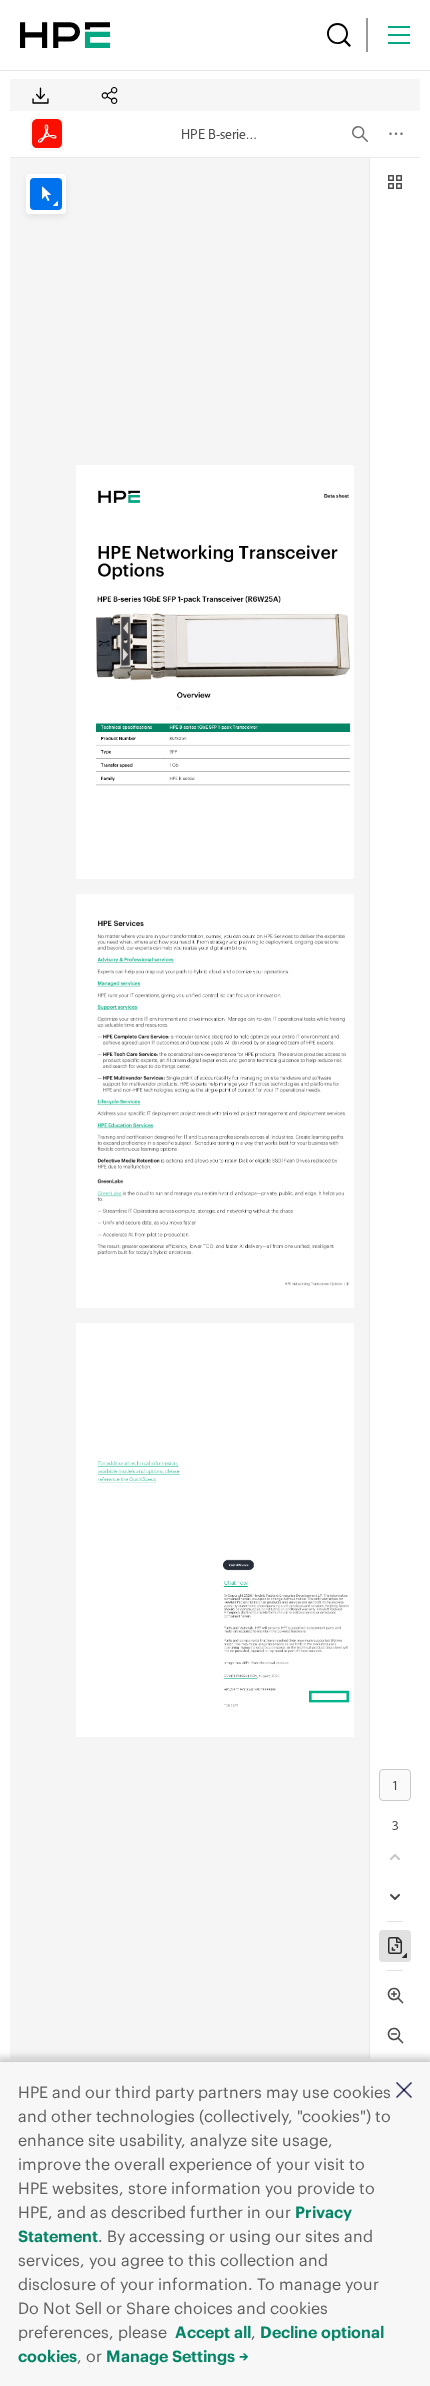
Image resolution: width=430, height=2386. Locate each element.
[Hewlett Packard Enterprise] (65, 35)
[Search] (339, 35)
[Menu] (399, 35)
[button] (404, 2091)
